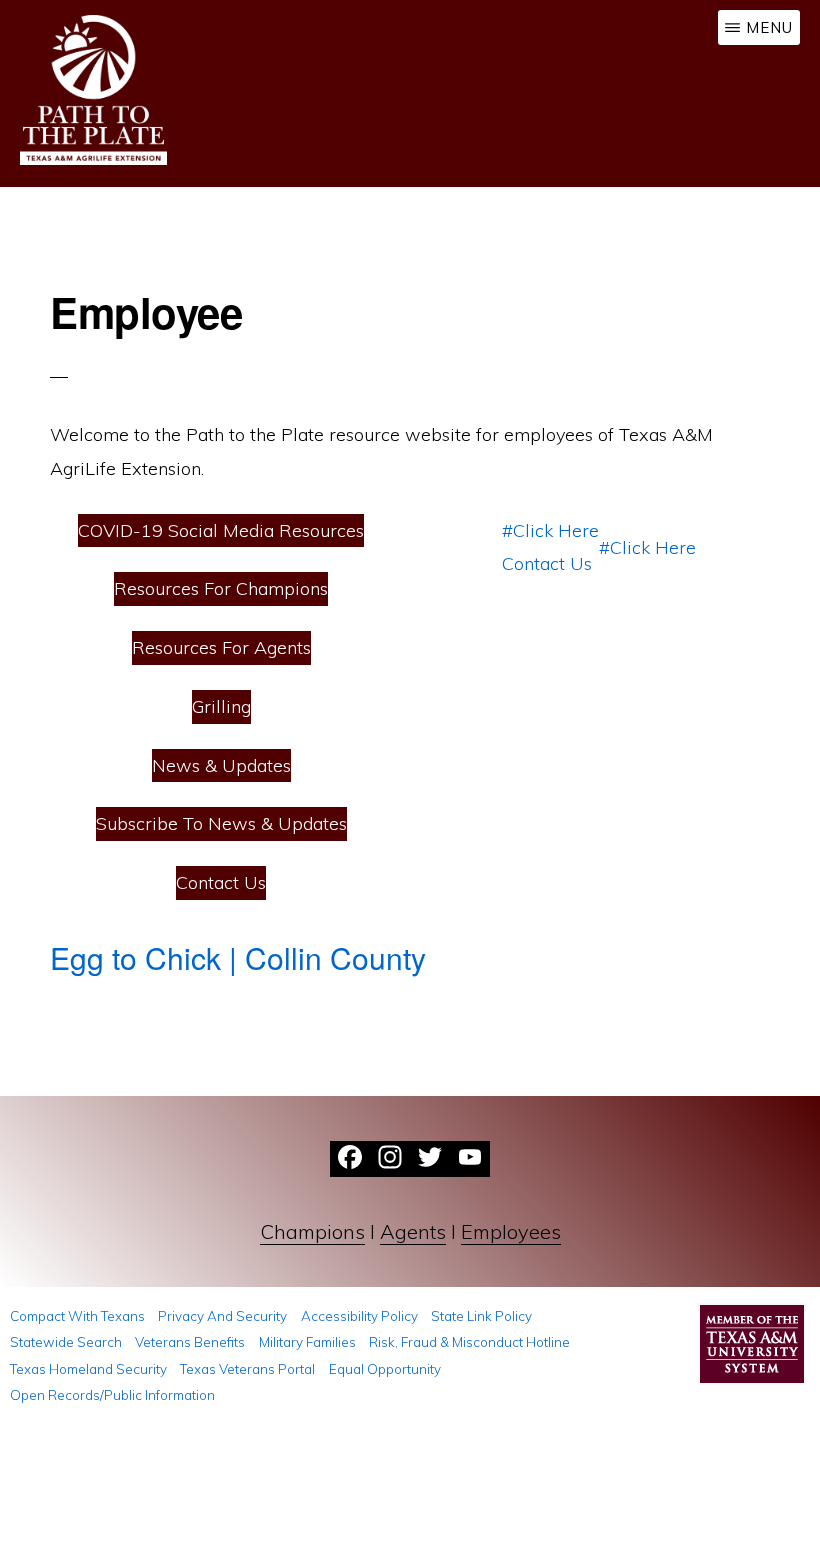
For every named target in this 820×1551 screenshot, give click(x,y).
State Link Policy (481, 1316)
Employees (511, 1231)
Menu (769, 27)
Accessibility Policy (359, 1316)
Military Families (307, 1342)
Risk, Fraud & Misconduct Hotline (469, 1342)
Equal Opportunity (385, 1369)
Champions (312, 1231)
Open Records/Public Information (112, 1395)
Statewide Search (66, 1342)
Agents (413, 1231)
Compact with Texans (77, 1316)
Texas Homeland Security (88, 1369)
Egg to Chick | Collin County (238, 957)
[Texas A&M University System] (752, 1349)
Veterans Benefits (190, 1342)
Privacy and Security (222, 1316)
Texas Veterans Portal (247, 1369)
